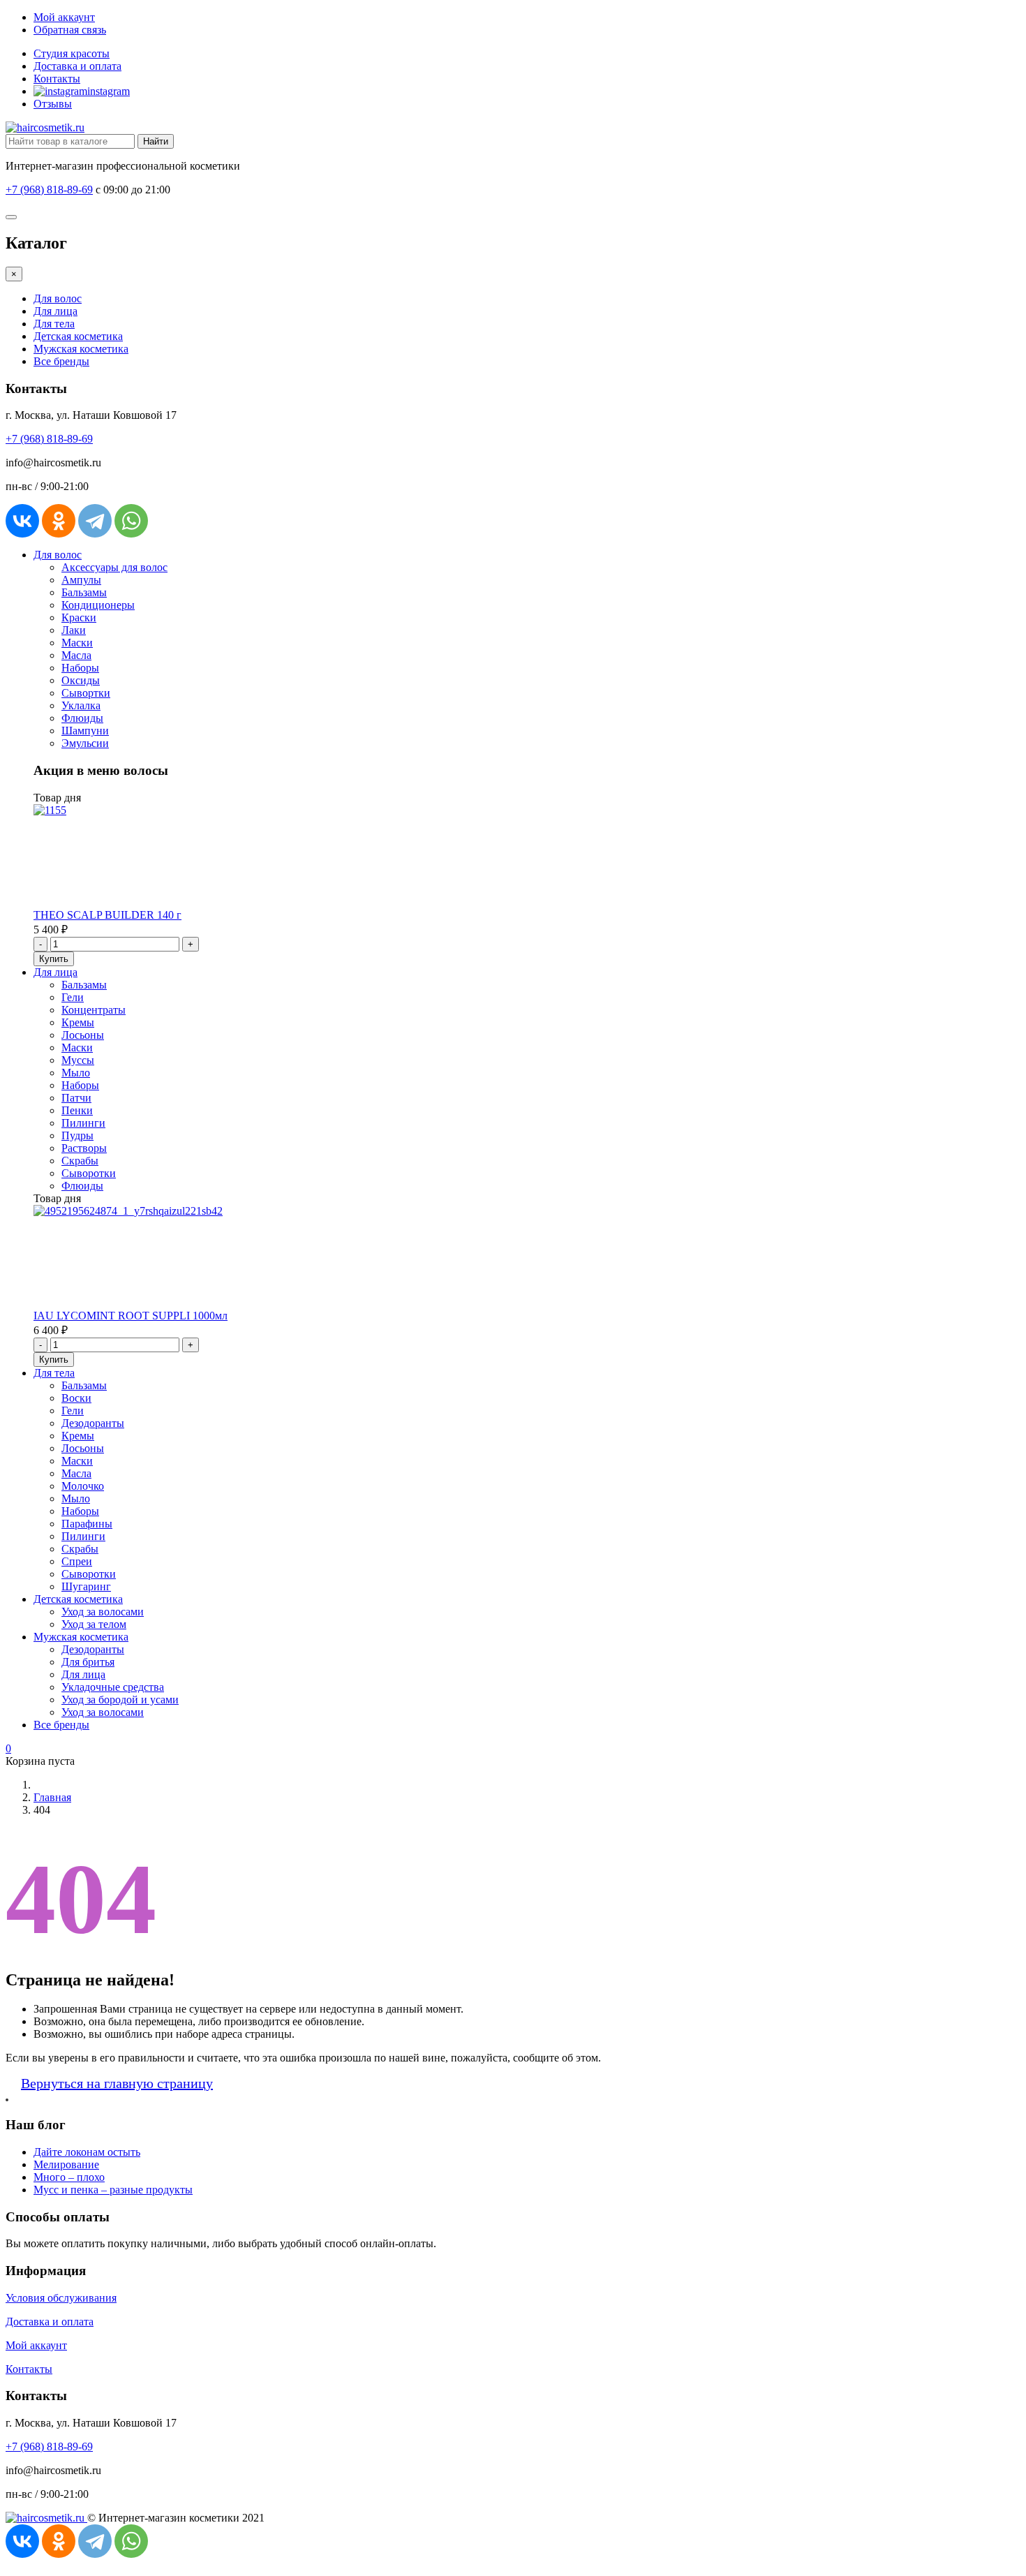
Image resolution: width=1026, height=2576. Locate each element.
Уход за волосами (103, 1612)
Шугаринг (86, 1586)
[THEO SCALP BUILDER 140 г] (50, 810)
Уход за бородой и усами (120, 1700)
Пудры (77, 1135)
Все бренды (61, 361)
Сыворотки (89, 1173)
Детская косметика (78, 336)
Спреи (77, 1561)
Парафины (87, 1524)
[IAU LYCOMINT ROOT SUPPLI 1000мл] (128, 1211)
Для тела (54, 324)
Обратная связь (70, 30)
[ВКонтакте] (22, 521)
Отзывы (53, 104)
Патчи (76, 1098)
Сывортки (86, 693)
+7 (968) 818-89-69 (49, 190)
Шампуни (85, 731)
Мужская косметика (81, 349)
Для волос (58, 298)
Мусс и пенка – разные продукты (113, 2190)
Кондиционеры (98, 605)
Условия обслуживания (61, 2298)
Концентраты (94, 1010)
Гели (73, 997)
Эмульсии (85, 743)
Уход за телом (94, 1624)
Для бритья (88, 1662)
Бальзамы (84, 592)
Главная (52, 1797)
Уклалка (81, 705)
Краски (79, 617)
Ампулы (81, 580)
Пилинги (83, 1123)
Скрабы (80, 1161)
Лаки (74, 630)
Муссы (78, 1060)
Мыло (76, 1073)
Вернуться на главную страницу (117, 2083)
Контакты (57, 79)
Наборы (80, 668)
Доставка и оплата (77, 66)
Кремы (78, 1022)
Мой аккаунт (64, 17)
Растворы (84, 1148)
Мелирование (66, 2164)
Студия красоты (72, 53)
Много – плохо (69, 2177)
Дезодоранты (93, 1423)
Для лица (55, 311)
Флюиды (82, 718)
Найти (156, 141)
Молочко (83, 1486)
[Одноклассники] (59, 521)
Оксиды (81, 680)
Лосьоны (83, 1035)
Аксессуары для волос (114, 567)
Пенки (77, 1110)
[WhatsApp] (131, 521)
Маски (77, 643)
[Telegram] (95, 521)
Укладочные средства (113, 1687)
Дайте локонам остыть (87, 2152)
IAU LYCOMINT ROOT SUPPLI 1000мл (131, 1316)
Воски (76, 1398)
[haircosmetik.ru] (45, 127)
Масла (76, 655)
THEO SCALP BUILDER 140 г (107, 915)
